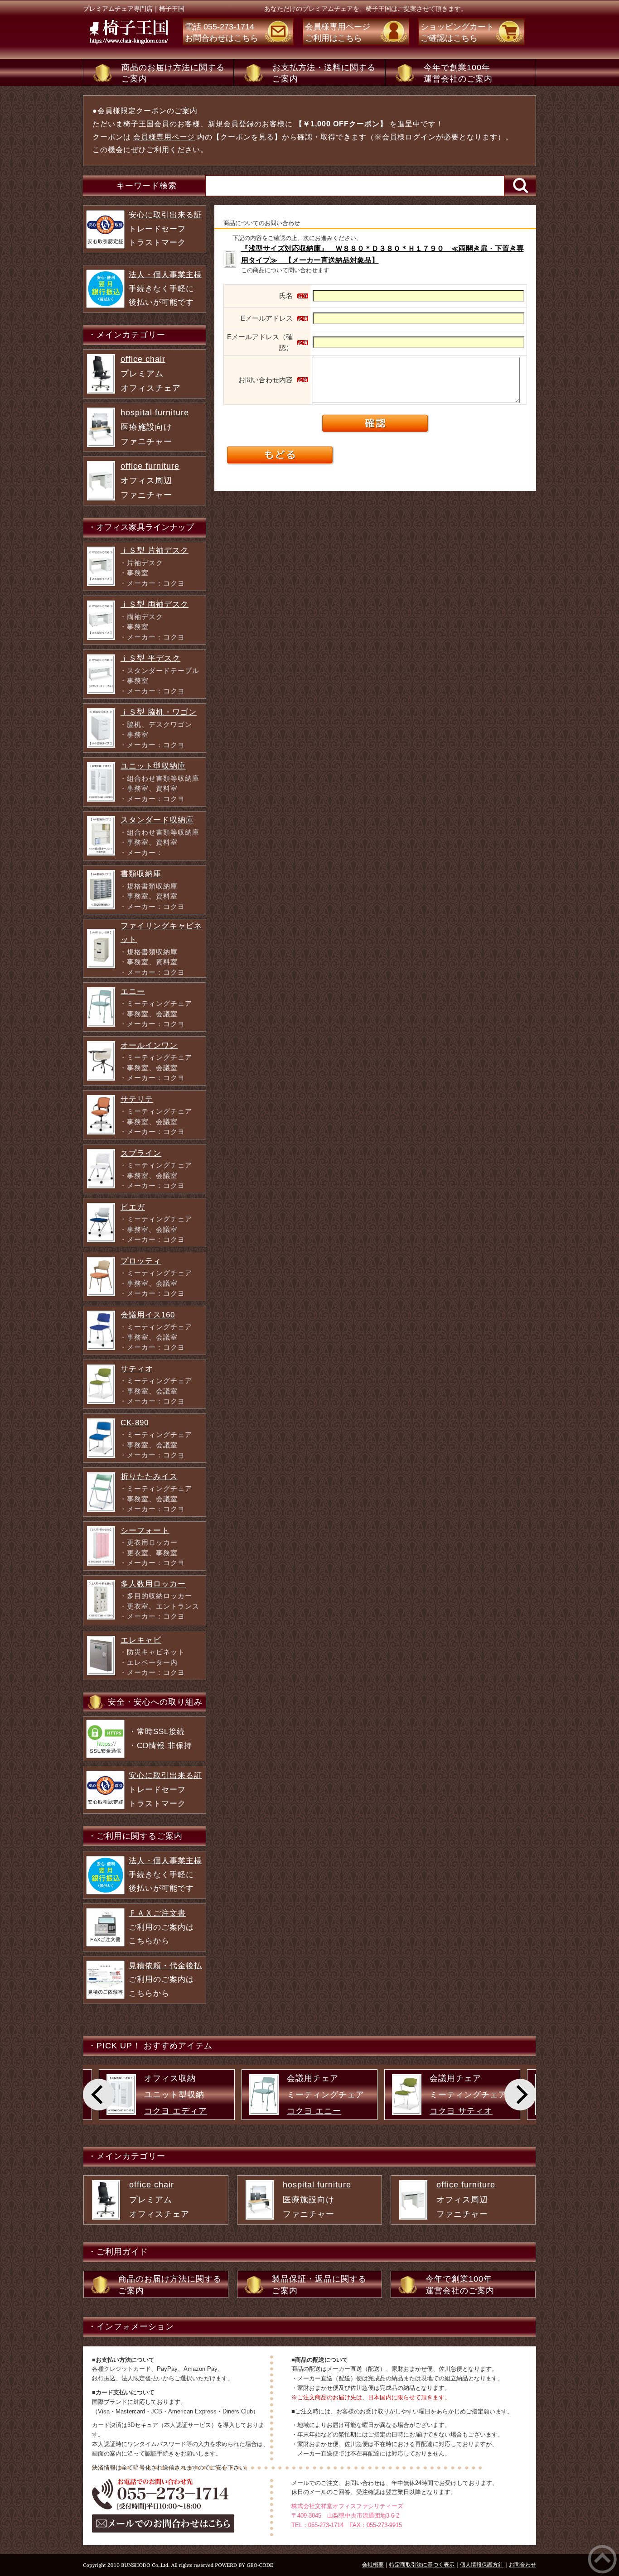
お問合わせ (522, 2565)
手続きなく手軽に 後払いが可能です (165, 288)
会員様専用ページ (164, 137)
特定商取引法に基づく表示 (422, 2565)
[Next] (520, 2095)
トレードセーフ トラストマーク (165, 229)
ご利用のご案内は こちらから (161, 1927)
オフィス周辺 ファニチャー (150, 481)
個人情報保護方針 (482, 2565)
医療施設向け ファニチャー (155, 427)
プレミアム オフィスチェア (151, 374)
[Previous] (99, 2095)
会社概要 (373, 2565)
